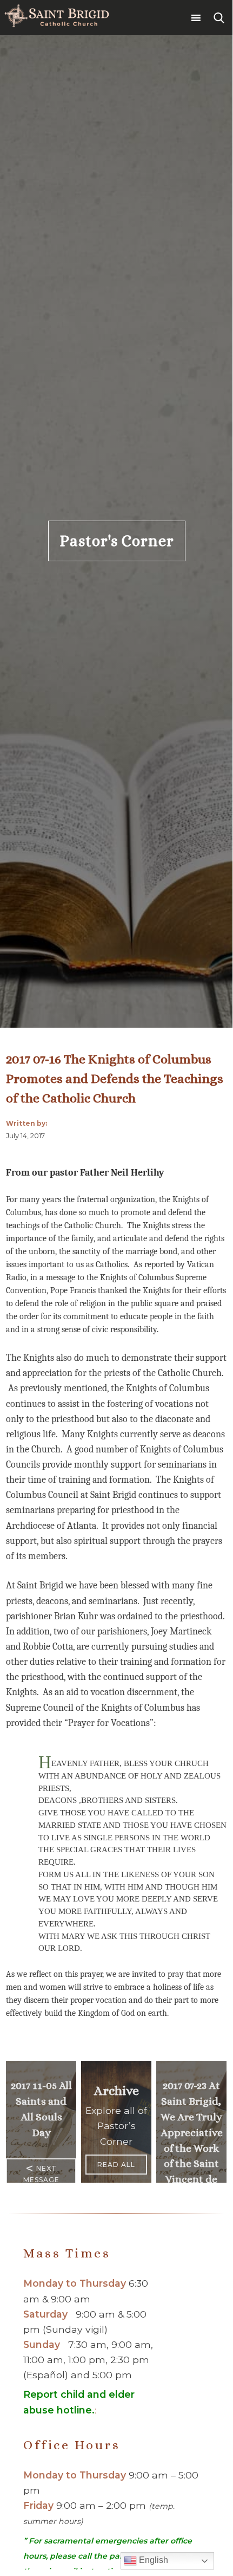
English (152, 2560)
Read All (116, 2165)
